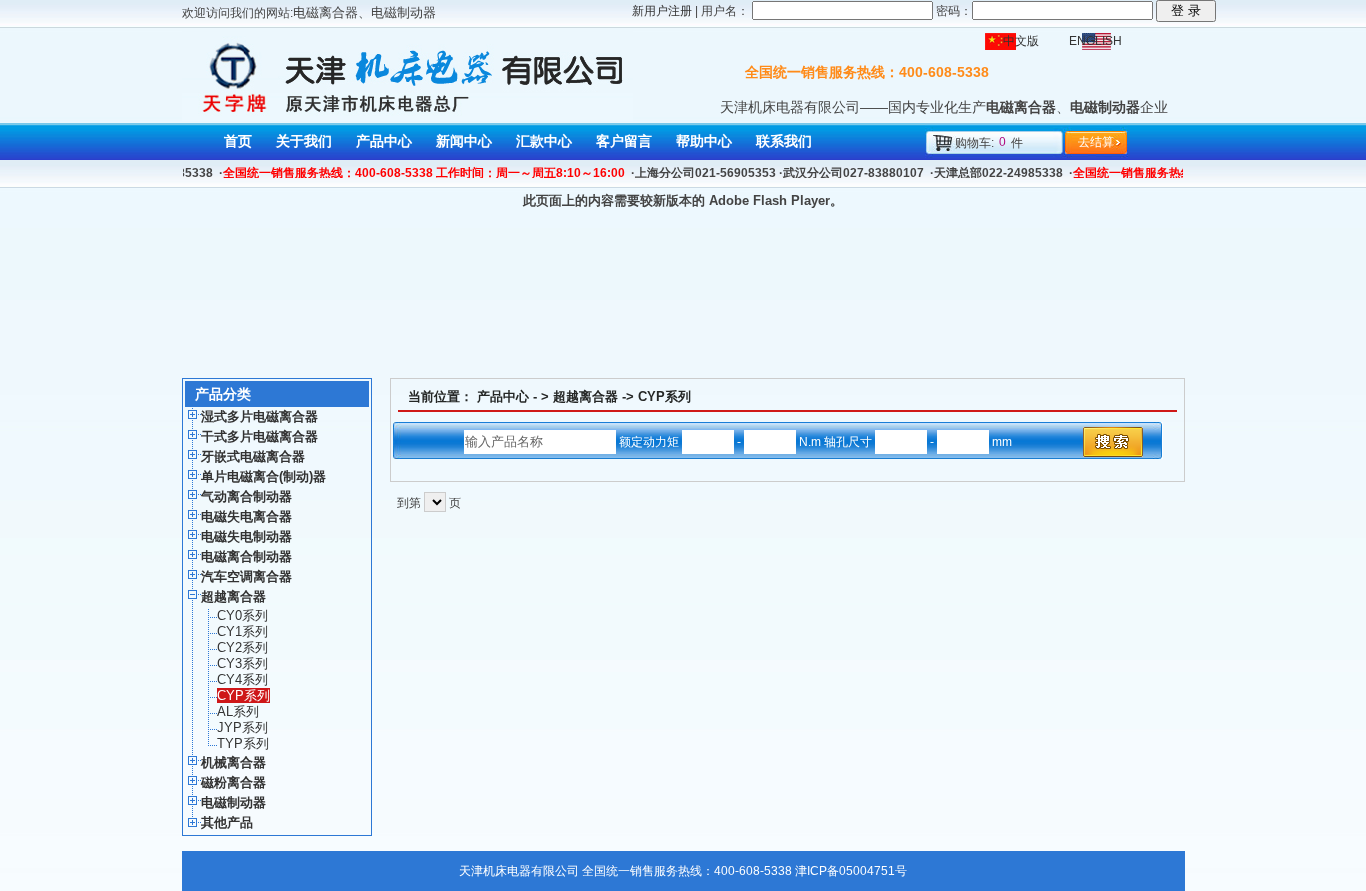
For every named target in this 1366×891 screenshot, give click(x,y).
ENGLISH (1095, 41)
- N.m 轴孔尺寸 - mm (873, 442)
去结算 (1096, 142)
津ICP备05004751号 (851, 871)
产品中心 (503, 396)
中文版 (1021, 41)
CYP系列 (664, 396)
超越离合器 (585, 396)
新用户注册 (662, 11)
